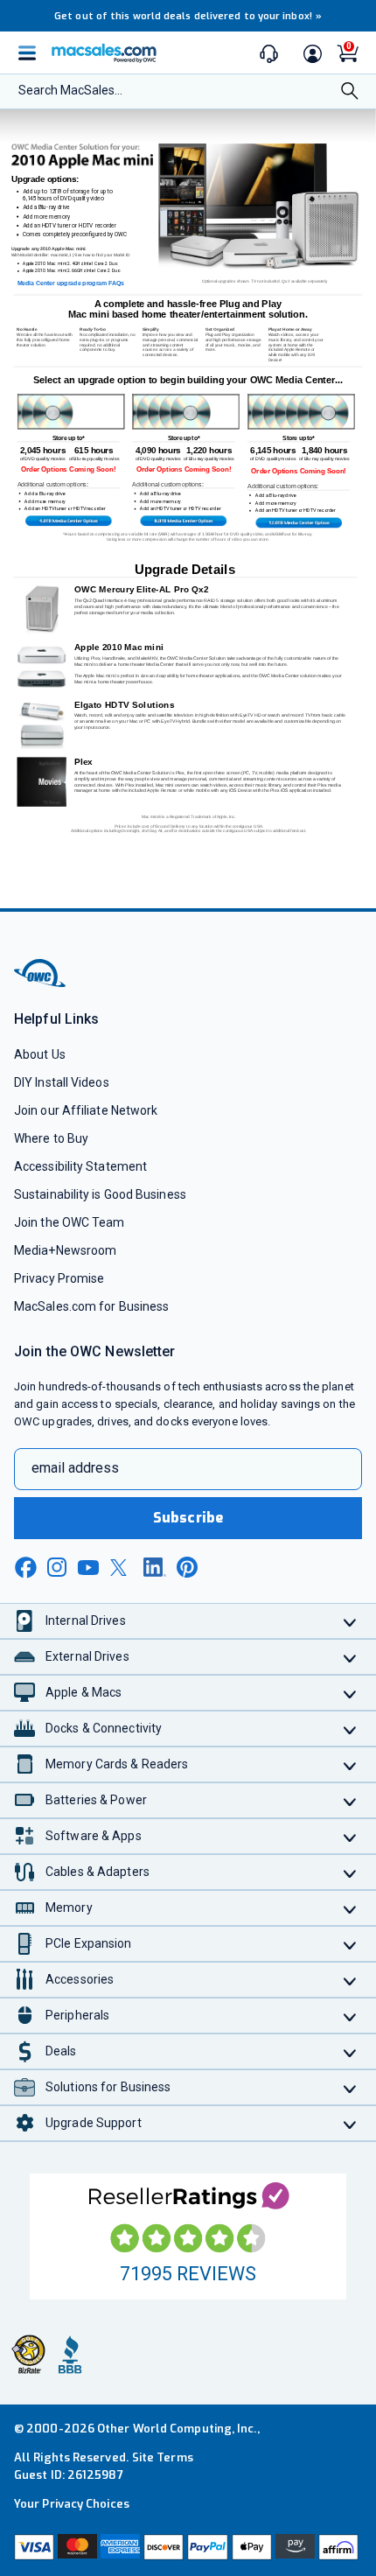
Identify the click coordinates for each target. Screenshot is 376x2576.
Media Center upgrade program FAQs (71, 283)
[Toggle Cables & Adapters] (350, 1872)
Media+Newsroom (65, 1250)
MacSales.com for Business (91, 1306)
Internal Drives (86, 1620)
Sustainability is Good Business (100, 1194)
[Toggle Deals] (350, 2051)
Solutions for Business (108, 2087)
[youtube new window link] (88, 1568)
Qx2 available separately (304, 281)
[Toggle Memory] (350, 1908)
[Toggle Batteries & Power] (350, 1800)
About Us (40, 1054)
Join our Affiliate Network (86, 1110)
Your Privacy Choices (72, 2504)
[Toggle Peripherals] (350, 2016)
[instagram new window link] (57, 1567)
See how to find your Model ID (102, 255)
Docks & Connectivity (104, 1728)
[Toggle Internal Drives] (350, 1621)
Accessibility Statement (80, 1166)
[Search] (350, 92)
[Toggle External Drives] (350, 1657)
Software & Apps (94, 1836)
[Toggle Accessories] (350, 1980)
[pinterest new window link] (187, 1567)
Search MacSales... (70, 90)
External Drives (87, 1656)
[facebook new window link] (25, 1568)
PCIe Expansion (89, 1943)
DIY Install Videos (62, 1082)
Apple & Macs (84, 1692)
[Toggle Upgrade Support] (350, 2123)
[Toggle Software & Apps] (350, 1836)
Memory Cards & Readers (117, 1764)
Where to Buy (51, 1138)
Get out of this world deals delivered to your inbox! (188, 16)
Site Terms (163, 2457)
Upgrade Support (94, 2123)
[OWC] (41, 985)
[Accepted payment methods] (188, 2547)
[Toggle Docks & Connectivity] (350, 1729)
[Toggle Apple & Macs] (350, 1693)
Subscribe (188, 1518)
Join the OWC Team (70, 1222)
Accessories (80, 1979)
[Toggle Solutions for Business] (350, 2087)
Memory (69, 1907)
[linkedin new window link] (155, 1567)
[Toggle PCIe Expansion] (350, 1944)
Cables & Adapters (97, 1872)
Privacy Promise (59, 1278)
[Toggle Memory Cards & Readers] (350, 1764)
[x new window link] (122, 1568)
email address (75, 1468)
